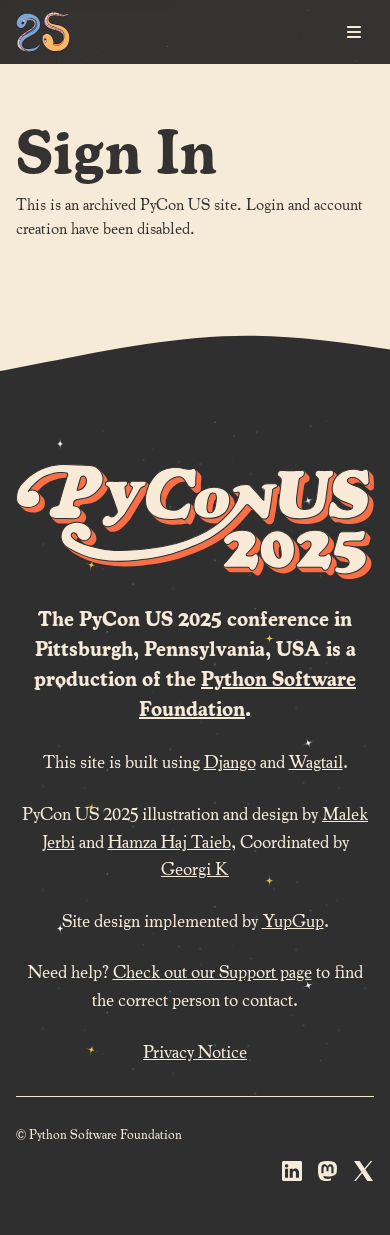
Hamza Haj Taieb (169, 840)
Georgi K (195, 867)
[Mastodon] (328, 1174)
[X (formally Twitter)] (364, 1174)
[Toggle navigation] (354, 32)
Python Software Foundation (247, 693)
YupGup (293, 919)
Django (230, 760)
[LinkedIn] (292, 1174)
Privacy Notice (195, 1050)
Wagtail (316, 760)
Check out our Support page (212, 970)
